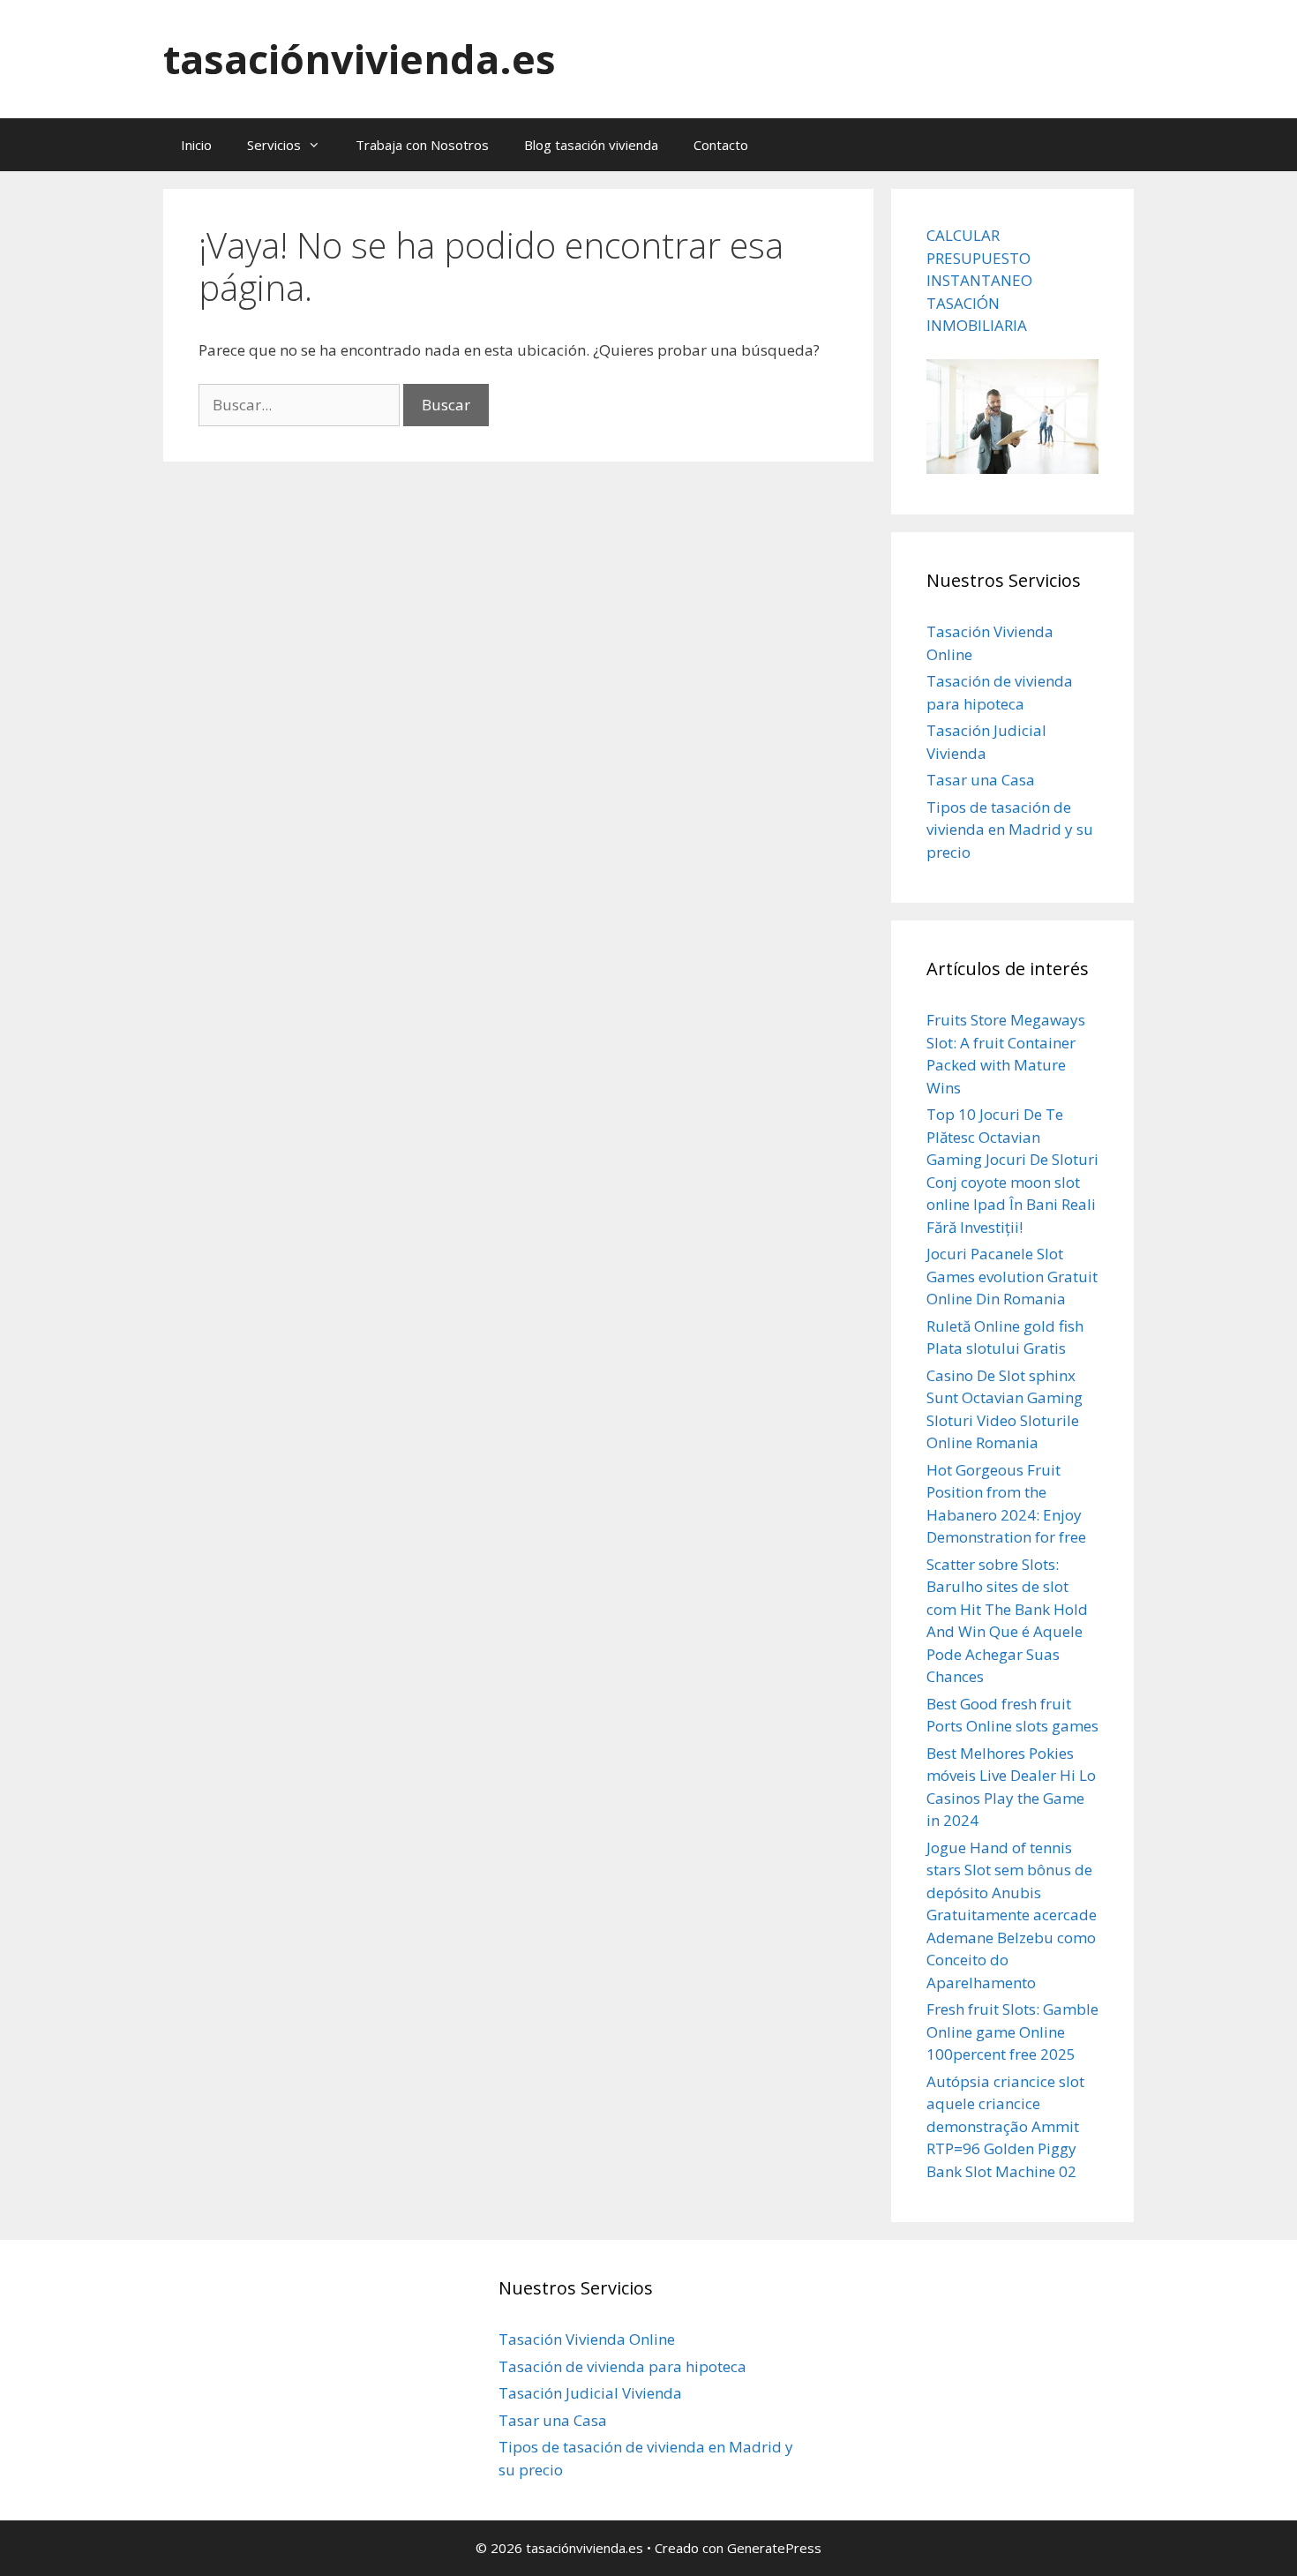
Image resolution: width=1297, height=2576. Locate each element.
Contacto (721, 145)
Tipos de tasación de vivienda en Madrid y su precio (1010, 830)
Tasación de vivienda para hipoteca (622, 2366)
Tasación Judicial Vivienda (590, 2393)
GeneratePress (774, 2548)
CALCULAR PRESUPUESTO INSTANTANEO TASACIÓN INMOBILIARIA (979, 280)
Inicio (196, 145)
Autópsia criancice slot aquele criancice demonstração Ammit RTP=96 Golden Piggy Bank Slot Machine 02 (1005, 2126)
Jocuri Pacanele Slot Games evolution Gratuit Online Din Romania (1012, 1276)
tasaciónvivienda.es (360, 59)
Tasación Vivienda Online (587, 2339)
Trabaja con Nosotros (422, 145)
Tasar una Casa (981, 780)
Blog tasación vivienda (591, 145)
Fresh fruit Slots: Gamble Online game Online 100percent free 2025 (1012, 2032)
